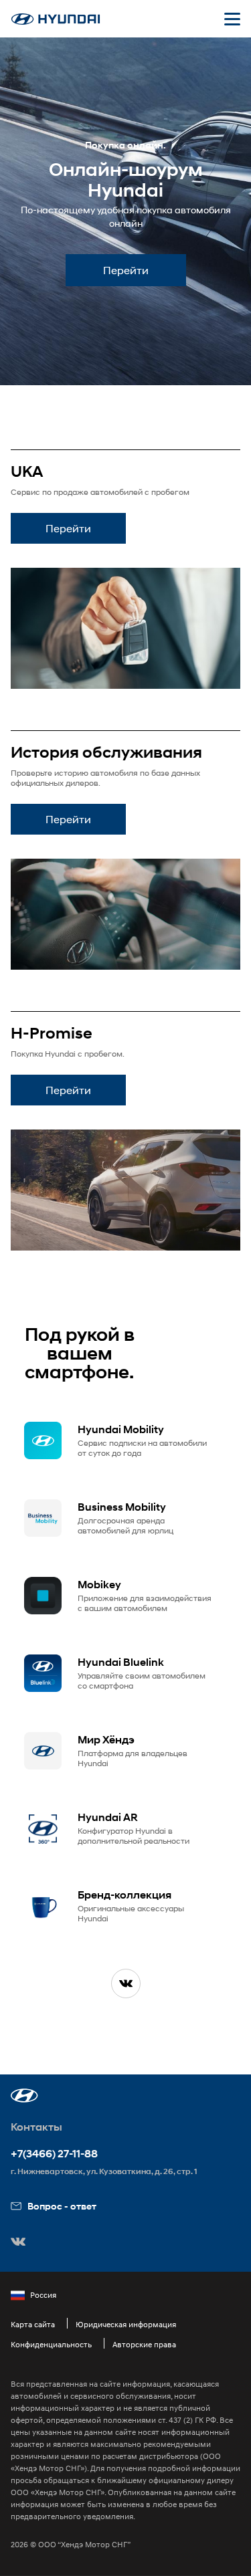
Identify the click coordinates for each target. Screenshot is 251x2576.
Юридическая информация (126, 2324)
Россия (43, 2295)
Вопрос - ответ (62, 2206)
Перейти (126, 270)
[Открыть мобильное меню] (232, 19)
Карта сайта (33, 2324)
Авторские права (144, 2344)
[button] (24, 2096)
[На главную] (56, 19)
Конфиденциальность (51, 2344)
